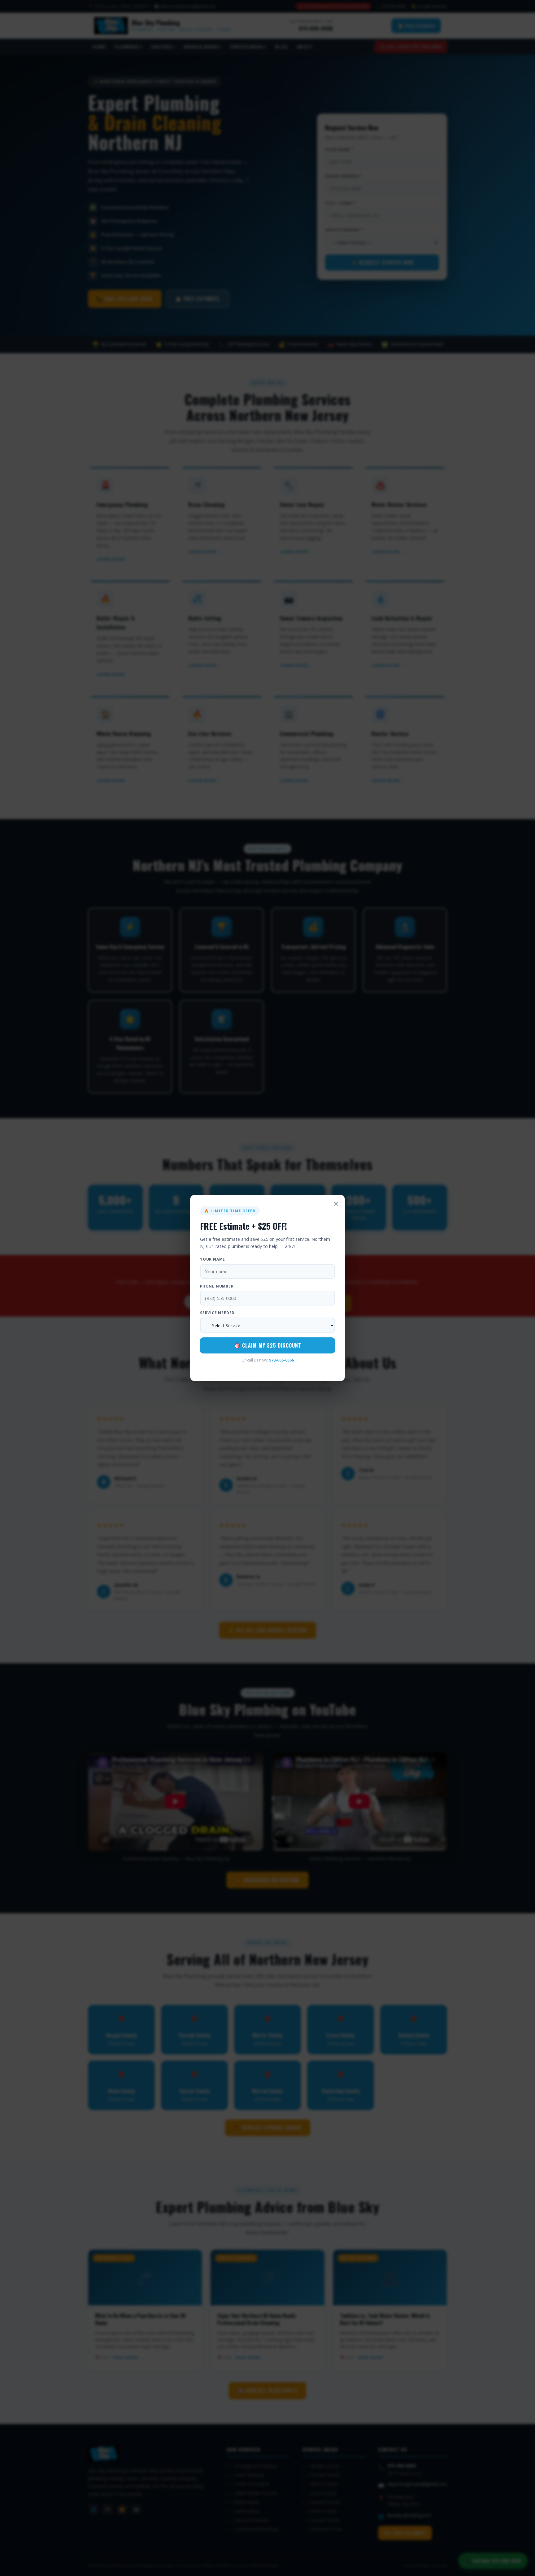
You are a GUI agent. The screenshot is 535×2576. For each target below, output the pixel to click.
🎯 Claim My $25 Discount (268, 1345)
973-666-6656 (281, 1360)
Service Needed (217, 1313)
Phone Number (217, 1286)
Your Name (213, 1259)
